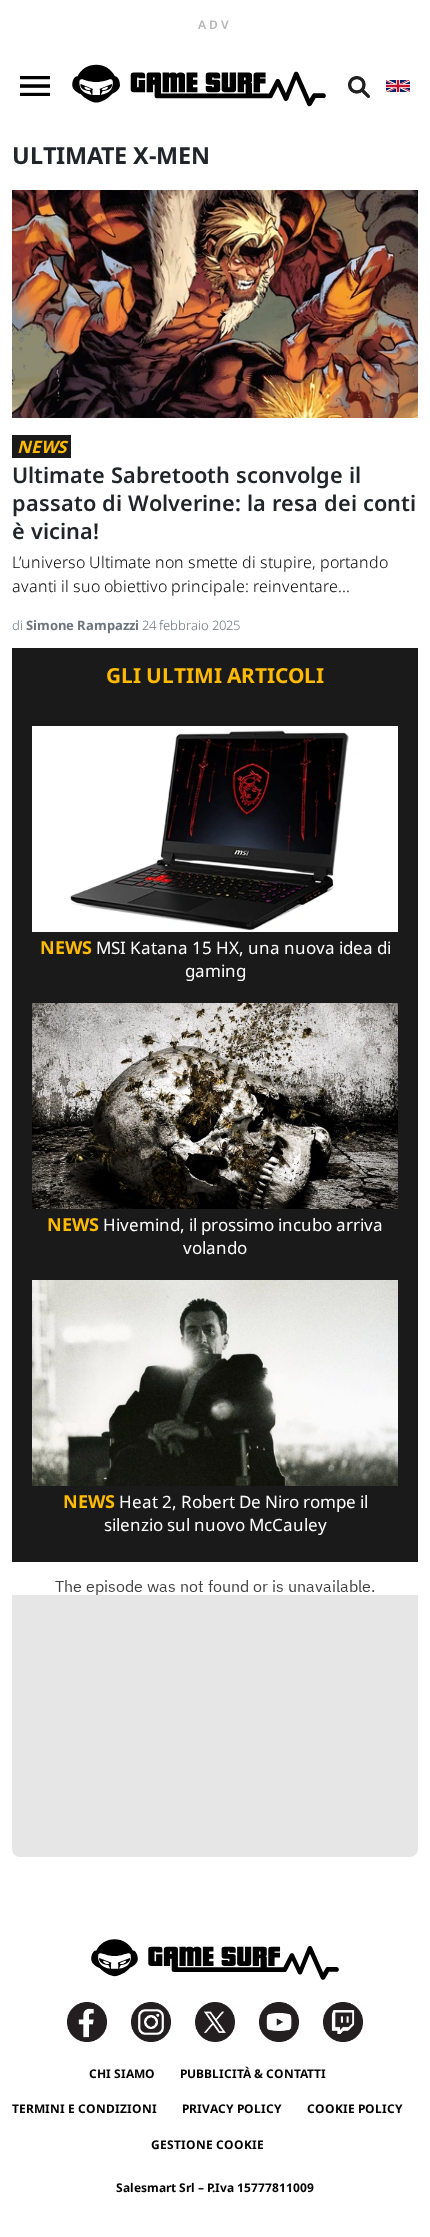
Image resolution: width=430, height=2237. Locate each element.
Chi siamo (122, 2073)
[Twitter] (225, 2020)
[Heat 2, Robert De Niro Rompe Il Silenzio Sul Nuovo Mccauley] (215, 1381)
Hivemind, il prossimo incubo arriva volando (215, 1236)
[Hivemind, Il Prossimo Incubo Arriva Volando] (215, 1104)
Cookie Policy (355, 2108)
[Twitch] (343, 2020)
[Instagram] (161, 2020)
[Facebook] (97, 2020)
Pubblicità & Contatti (253, 2073)
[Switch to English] (398, 86)
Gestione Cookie (207, 2144)
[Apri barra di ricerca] (359, 86)
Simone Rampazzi (84, 625)
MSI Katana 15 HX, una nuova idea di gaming (215, 959)
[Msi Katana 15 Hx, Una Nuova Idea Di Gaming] (215, 827)
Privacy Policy (232, 2108)
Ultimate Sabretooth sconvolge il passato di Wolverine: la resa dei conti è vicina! (214, 502)
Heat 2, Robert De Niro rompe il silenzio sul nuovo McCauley (215, 1513)
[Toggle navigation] (35, 86)
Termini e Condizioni (84, 2108)
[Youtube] (289, 2020)
